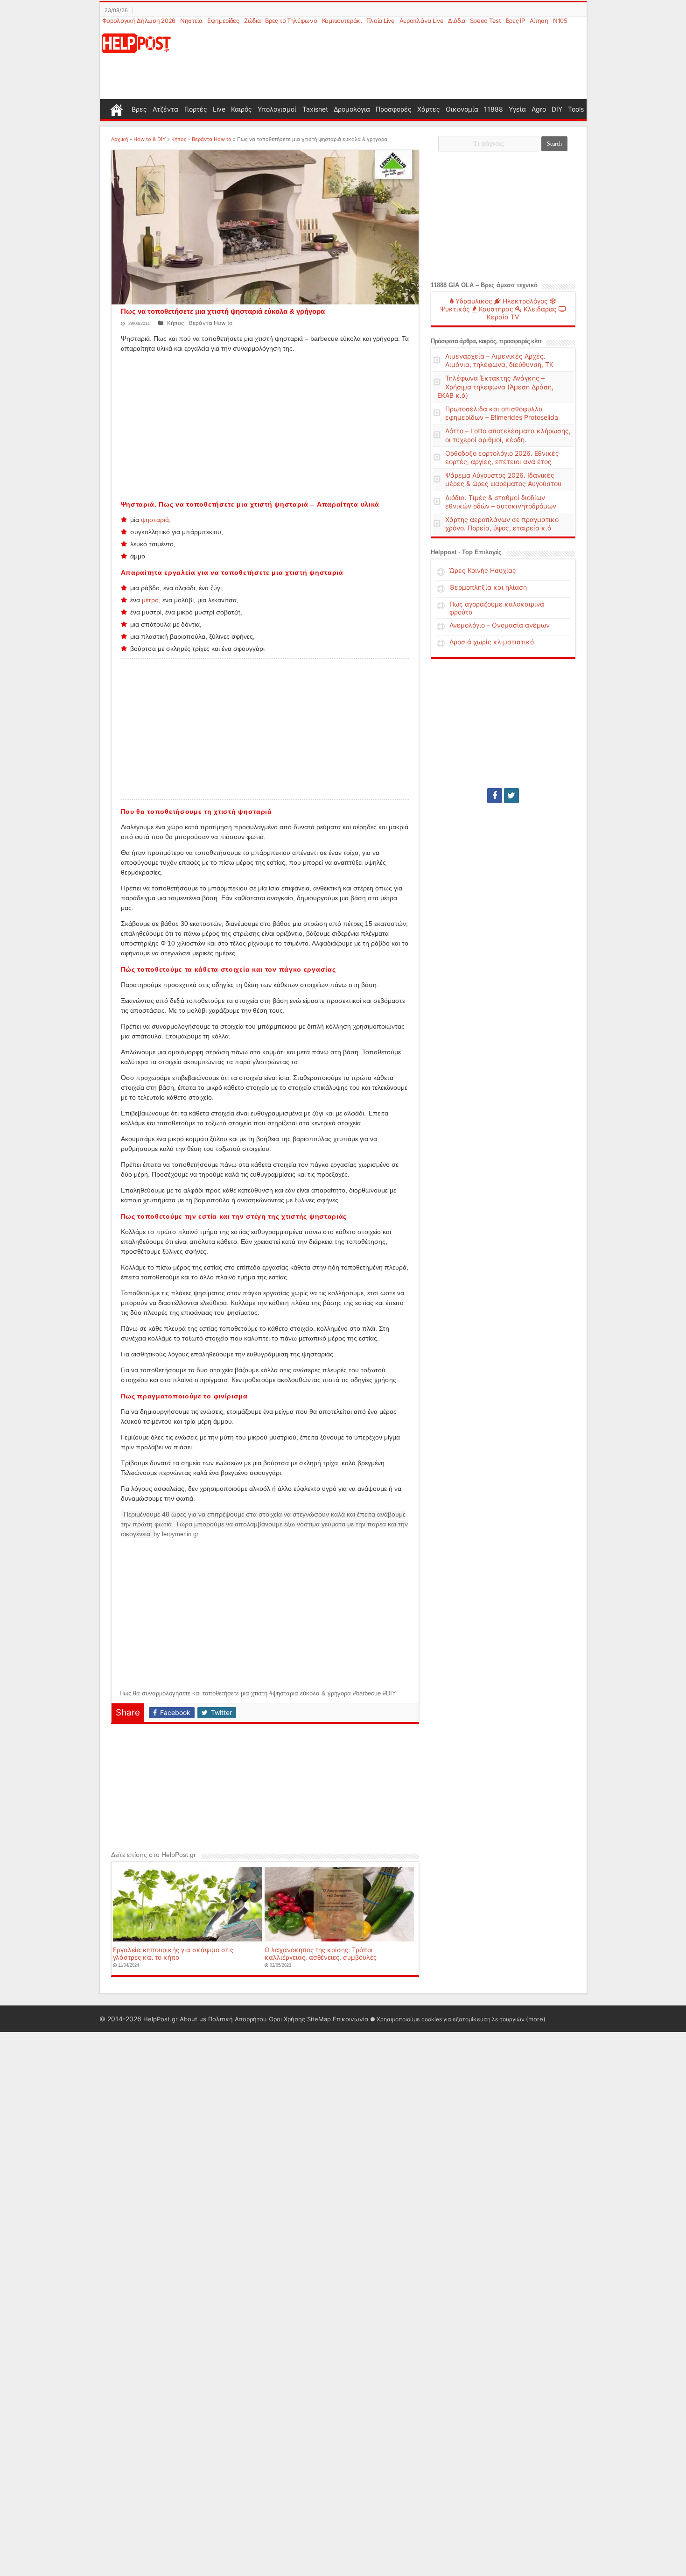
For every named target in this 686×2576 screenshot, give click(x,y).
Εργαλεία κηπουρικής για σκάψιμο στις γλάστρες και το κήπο (173, 1954)
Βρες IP (515, 21)
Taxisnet (315, 109)
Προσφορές (394, 109)
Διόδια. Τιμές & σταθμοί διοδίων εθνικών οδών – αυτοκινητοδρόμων (501, 502)
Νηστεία (191, 21)
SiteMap (319, 2019)
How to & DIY (150, 139)
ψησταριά (155, 520)
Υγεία (517, 109)
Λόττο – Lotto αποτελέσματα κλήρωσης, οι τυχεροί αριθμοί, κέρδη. (508, 435)
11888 (493, 109)
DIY (557, 109)
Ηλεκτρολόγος (524, 301)
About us (193, 2019)
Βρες (139, 109)
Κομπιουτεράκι (342, 21)
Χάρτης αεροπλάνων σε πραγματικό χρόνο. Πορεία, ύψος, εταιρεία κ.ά (502, 524)
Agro (539, 109)
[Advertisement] (388, 63)
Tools (576, 109)
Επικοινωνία (350, 2019)
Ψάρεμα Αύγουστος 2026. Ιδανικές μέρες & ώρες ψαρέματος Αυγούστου (503, 479)
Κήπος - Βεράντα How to (201, 139)
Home (117, 109)
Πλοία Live (381, 21)
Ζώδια (252, 21)
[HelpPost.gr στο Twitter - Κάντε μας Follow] (511, 796)
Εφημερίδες (223, 21)
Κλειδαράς (539, 309)
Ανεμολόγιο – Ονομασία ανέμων (500, 625)
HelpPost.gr (161, 2019)
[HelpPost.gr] (136, 42)
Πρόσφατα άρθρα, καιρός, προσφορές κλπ (486, 341)
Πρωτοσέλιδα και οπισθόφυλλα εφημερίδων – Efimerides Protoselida (502, 413)
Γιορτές (196, 109)
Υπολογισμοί (277, 109)
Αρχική (119, 139)
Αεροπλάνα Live (422, 21)
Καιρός (241, 109)
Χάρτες (429, 109)
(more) (536, 2019)
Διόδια (456, 21)
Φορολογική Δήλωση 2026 (139, 21)
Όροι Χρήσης (287, 2019)
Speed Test (486, 21)
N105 (560, 21)
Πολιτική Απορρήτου (238, 2019)
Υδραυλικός (473, 301)
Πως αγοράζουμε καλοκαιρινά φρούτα (497, 608)
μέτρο (150, 600)
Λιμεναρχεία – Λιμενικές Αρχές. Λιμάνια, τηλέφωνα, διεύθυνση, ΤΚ (499, 360)
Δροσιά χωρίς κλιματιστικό (492, 642)
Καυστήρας (495, 309)
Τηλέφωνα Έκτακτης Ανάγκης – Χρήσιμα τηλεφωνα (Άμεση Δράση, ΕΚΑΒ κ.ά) (495, 386)
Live (219, 109)
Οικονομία (462, 109)
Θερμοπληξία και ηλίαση (488, 587)
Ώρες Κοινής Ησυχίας (483, 570)
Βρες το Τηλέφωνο (291, 21)
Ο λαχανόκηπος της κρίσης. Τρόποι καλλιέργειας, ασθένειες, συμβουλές (321, 1954)
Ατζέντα (165, 109)
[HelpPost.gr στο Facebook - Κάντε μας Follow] (495, 796)
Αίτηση (539, 21)
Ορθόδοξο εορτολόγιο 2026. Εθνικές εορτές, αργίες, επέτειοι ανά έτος (502, 457)
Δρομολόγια (352, 109)
